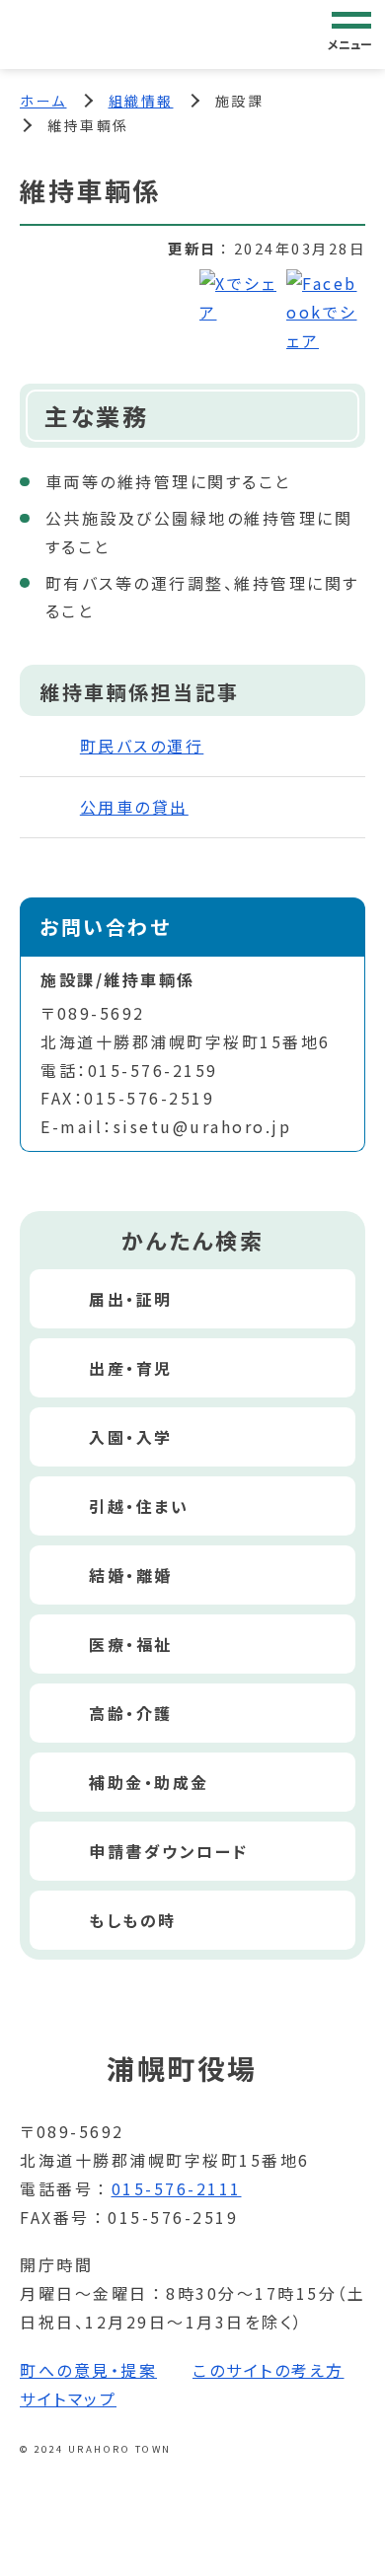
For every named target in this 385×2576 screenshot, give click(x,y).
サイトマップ (68, 2398)
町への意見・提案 (88, 2370)
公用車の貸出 (134, 807)
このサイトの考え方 (269, 2370)
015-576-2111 (177, 2188)
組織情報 (141, 101)
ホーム (43, 101)
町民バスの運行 (142, 746)
